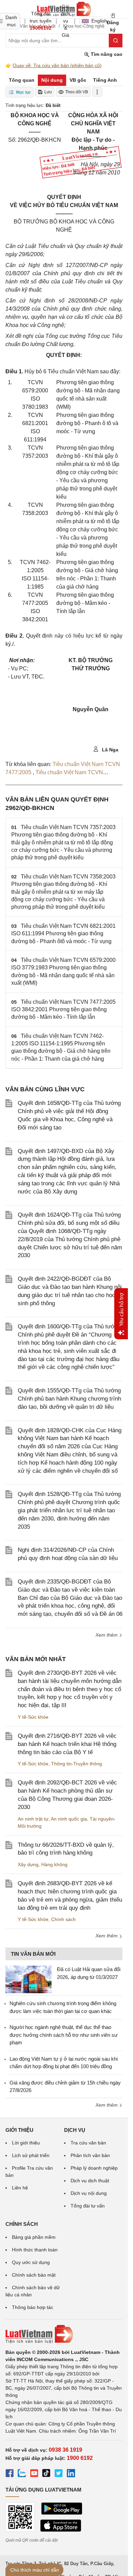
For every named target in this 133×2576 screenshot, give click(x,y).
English (97, 21)
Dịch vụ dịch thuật (90, 2181)
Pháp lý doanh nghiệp (94, 2168)
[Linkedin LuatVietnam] (71, 2474)
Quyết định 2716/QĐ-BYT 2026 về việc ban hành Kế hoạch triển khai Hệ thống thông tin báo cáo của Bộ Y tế (67, 1744)
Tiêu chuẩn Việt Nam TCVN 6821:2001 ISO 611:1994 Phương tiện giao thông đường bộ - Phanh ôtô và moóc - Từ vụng (63, 934)
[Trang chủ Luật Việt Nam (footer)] (64, 2334)
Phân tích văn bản (90, 2155)
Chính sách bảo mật (34, 2275)
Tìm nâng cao (106, 54)
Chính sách (63, 1919)
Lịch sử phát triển (31, 2155)
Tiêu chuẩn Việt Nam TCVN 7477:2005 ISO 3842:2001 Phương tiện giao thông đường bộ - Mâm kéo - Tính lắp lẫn (63, 1010)
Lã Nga (109, 750)
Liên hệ (20, 2188)
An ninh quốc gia (69, 1819)
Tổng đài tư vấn (88, 2206)
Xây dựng (28, 1864)
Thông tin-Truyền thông (77, 1764)
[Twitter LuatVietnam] (59, 2474)
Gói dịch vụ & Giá (65, 21)
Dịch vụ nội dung (89, 2193)
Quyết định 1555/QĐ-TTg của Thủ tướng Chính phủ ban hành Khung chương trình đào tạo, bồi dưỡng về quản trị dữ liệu (69, 1399)
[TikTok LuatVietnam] (46, 2474)
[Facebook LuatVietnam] (10, 2474)
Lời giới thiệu (26, 2143)
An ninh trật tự (33, 1819)
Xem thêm (107, 1635)
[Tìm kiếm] (116, 41)
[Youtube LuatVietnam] (34, 2474)
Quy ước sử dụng (31, 2262)
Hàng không (54, 1864)
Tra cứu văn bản (88, 2143)
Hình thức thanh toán (35, 2250)
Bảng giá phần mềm (34, 2237)
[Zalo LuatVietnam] (22, 2474)
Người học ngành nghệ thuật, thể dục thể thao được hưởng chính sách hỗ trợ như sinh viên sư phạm (64, 2035)
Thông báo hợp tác (33, 2307)
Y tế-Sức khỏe (33, 1717)
